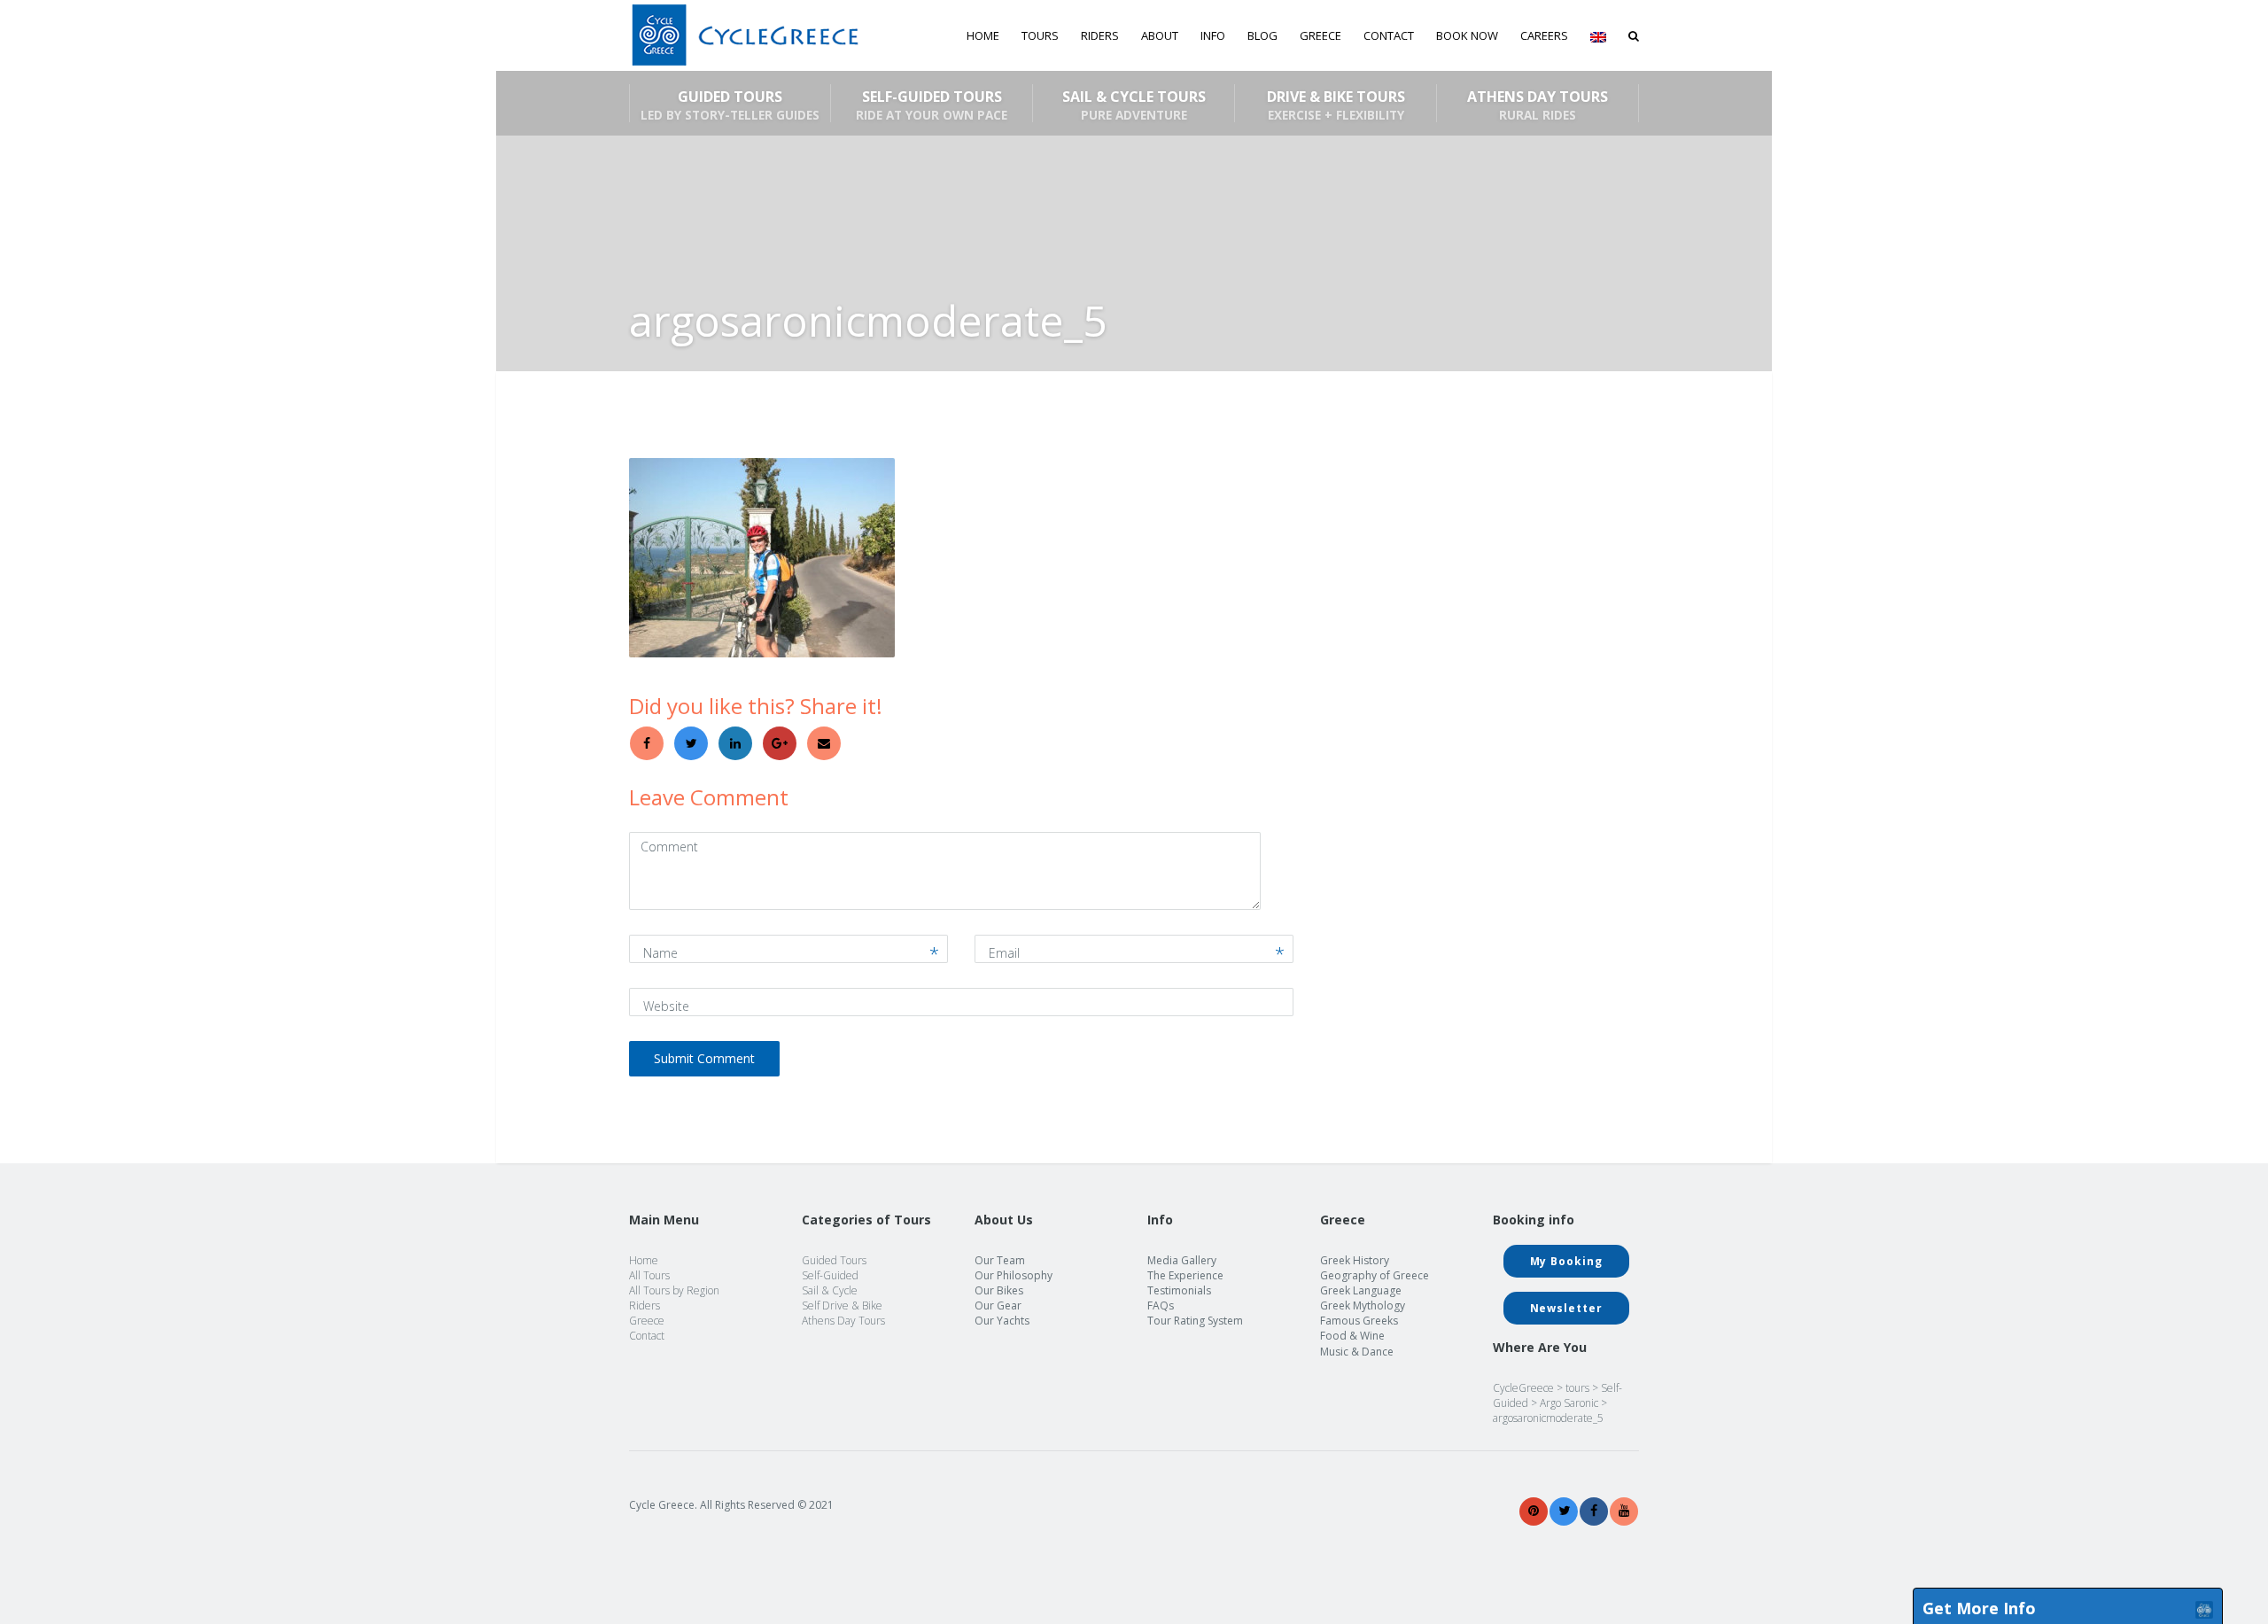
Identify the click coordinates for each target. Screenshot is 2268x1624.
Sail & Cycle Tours (1134, 105)
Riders (1100, 35)
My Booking (1566, 1261)
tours (1577, 1388)
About (1160, 35)
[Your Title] (1534, 1511)
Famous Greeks (1359, 1321)
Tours (1040, 35)
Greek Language (1361, 1290)
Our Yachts (1002, 1321)
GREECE (1320, 35)
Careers (1544, 35)
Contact (1389, 35)
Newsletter (1566, 1308)
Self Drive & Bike (842, 1305)
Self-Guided (830, 1275)
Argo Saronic (1569, 1403)
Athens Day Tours (1538, 105)
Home (983, 35)
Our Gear (998, 1305)
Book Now (1467, 35)
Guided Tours (730, 105)
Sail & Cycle (830, 1290)
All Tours (649, 1275)
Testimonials (1179, 1290)
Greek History (1355, 1260)
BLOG (1262, 35)
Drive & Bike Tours (1336, 105)
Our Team (1000, 1260)
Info (1213, 35)
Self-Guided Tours (932, 105)
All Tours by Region (674, 1290)
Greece (647, 1321)
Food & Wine (1352, 1336)
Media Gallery (1182, 1260)
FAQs (1161, 1305)
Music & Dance (1357, 1352)
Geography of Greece (1375, 1275)
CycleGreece (1523, 1388)
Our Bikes (999, 1290)
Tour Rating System (1195, 1321)
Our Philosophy (1014, 1275)
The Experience (1185, 1275)
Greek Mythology (1363, 1305)
